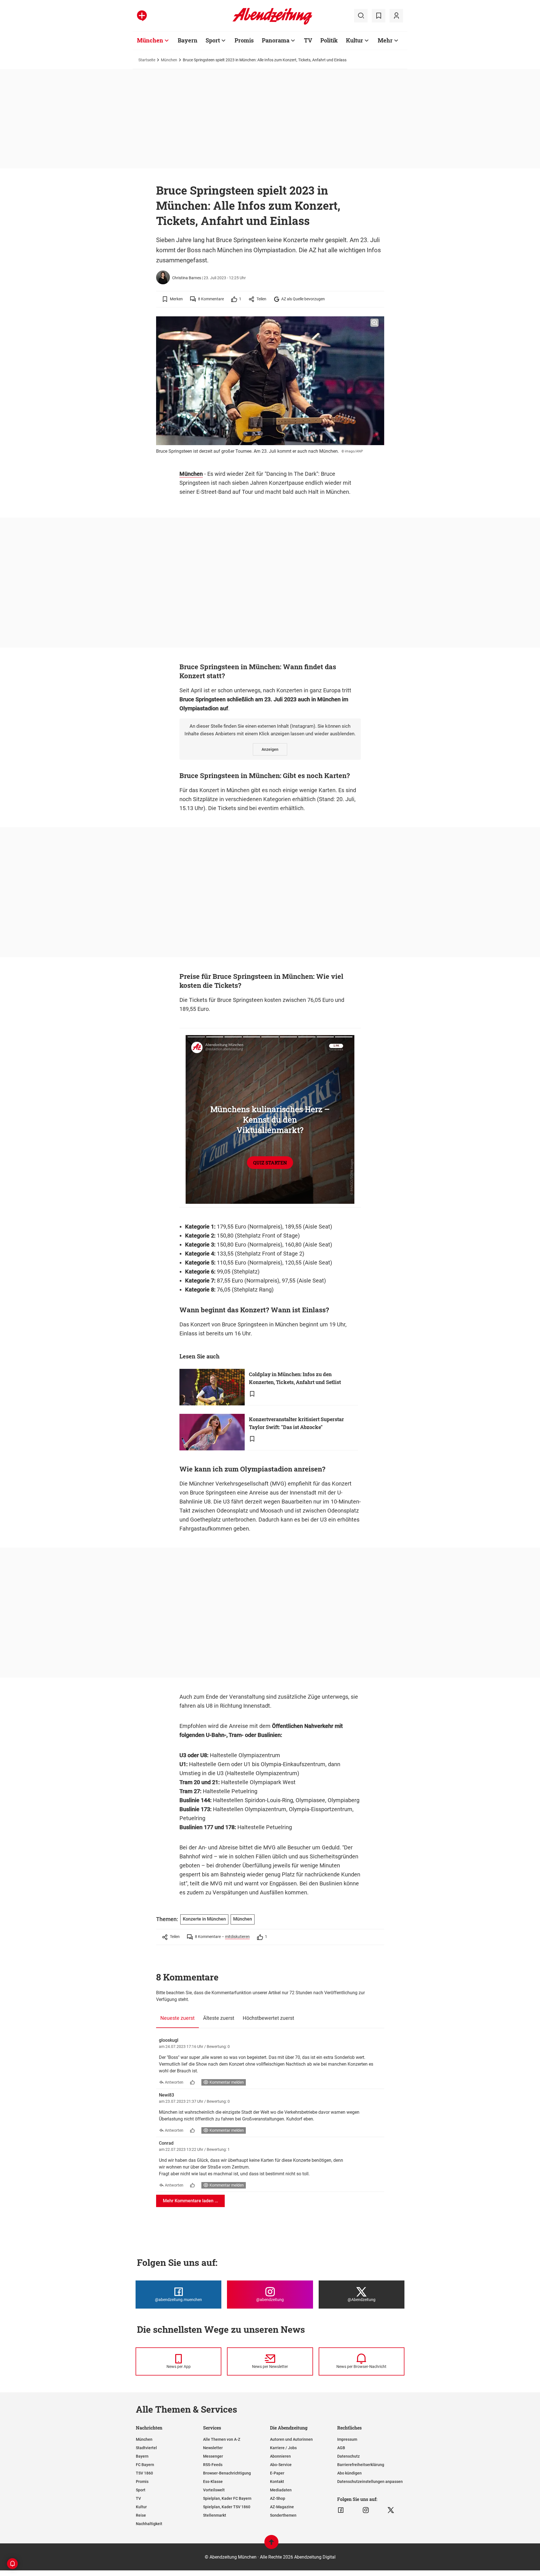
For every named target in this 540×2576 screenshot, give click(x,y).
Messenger (213, 2456)
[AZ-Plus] (142, 16)
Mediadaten (281, 2490)
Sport (213, 40)
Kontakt (277, 2482)
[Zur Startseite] (272, 24)
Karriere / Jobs (283, 2448)
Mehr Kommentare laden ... (190, 2201)
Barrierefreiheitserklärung (361, 2465)
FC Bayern (145, 2465)
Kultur (355, 40)
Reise (141, 2515)
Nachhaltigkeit (149, 2524)
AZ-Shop (278, 2498)
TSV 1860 (144, 2473)
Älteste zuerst (219, 2018)
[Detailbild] (374, 323)
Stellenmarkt (215, 2515)
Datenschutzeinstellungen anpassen (370, 2482)
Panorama (276, 40)
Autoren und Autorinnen (291, 2439)
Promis (244, 40)
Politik (329, 40)
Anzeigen (270, 749)
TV (308, 40)
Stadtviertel (146, 2448)
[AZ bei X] (391, 2510)
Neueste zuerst (177, 2018)
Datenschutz (348, 2456)
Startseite (147, 60)
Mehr (385, 40)
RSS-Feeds (213, 2465)
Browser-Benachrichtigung (227, 2473)
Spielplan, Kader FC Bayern (227, 2498)
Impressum (347, 2439)
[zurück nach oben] (271, 2545)
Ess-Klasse (213, 2482)
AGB (341, 2448)
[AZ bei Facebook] (341, 2510)
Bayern (188, 40)
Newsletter (213, 2448)
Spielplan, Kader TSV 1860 (227, 2507)
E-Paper (277, 2473)
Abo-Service (281, 2465)
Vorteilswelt (214, 2490)
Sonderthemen (283, 2515)
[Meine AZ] (396, 16)
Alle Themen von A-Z (222, 2439)
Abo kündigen (349, 2473)
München (150, 40)
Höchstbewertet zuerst (268, 2018)
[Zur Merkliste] (379, 16)
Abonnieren (280, 2456)
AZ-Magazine (282, 2507)
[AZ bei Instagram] (366, 2510)
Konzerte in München (204, 1919)
